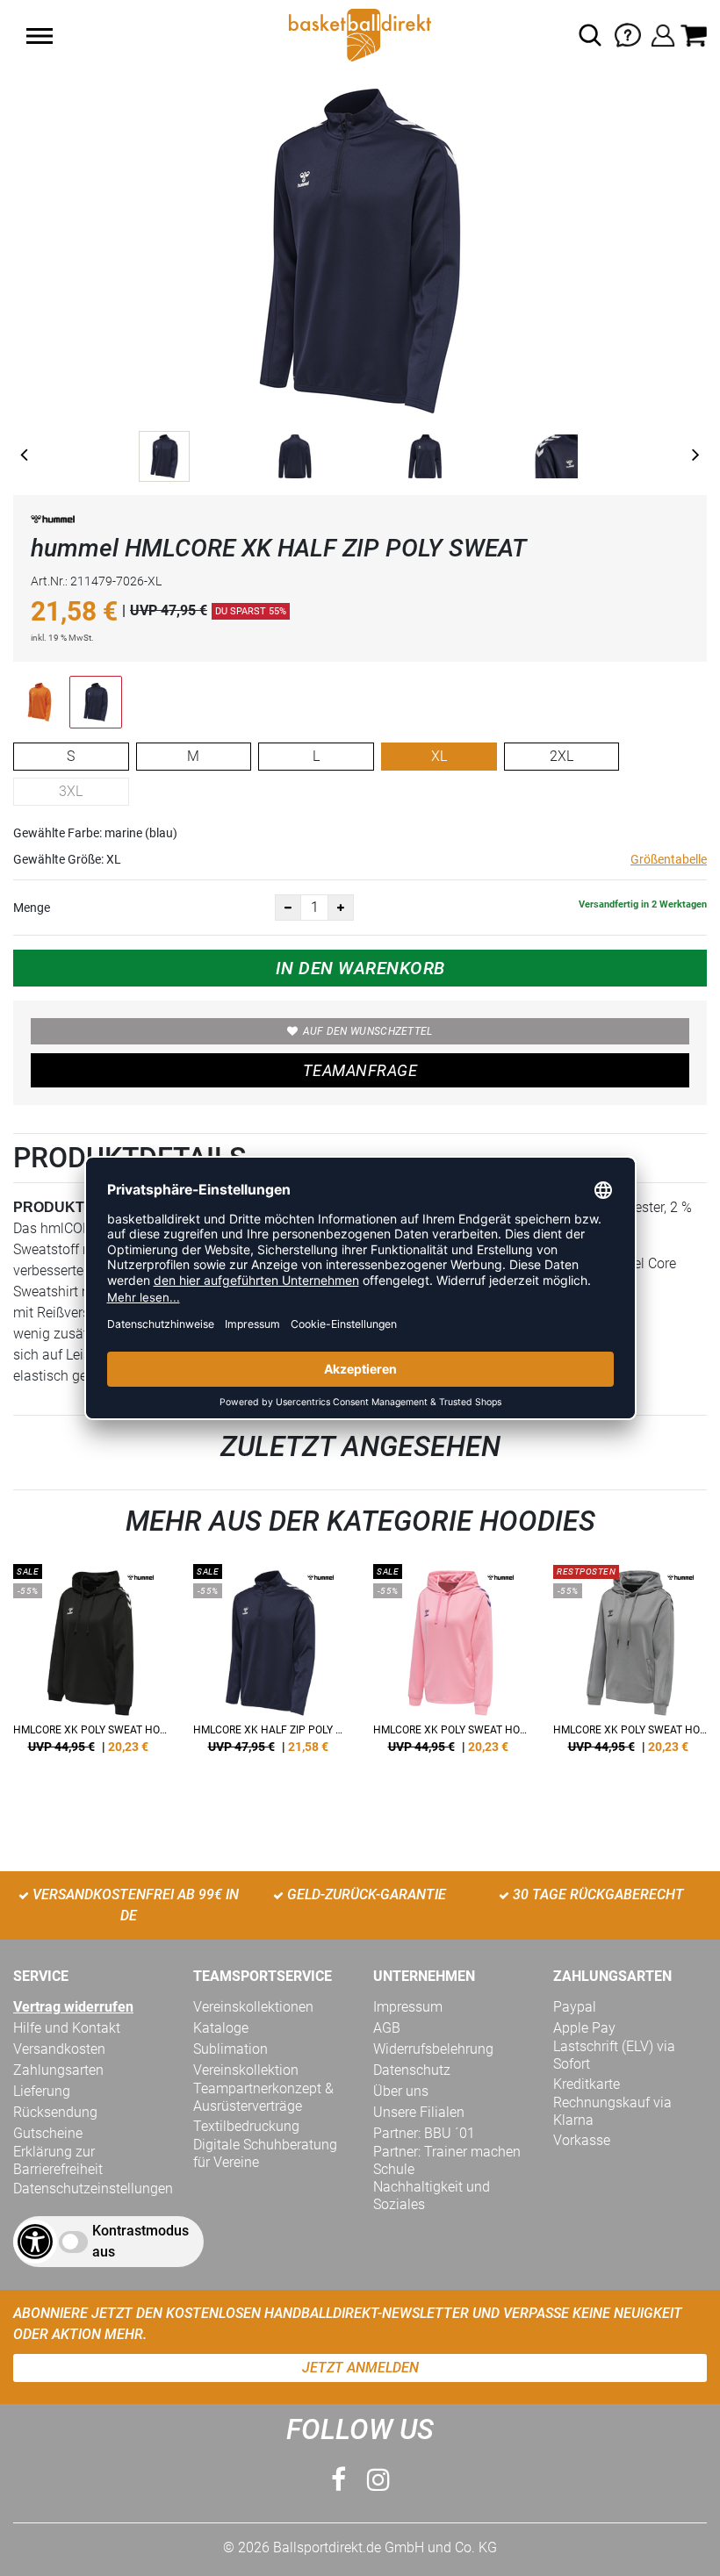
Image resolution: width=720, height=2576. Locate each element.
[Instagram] (378, 2480)
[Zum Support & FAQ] (628, 34)
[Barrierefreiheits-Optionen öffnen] (35, 2242)
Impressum (408, 2007)
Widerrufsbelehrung (433, 2049)
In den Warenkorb (360, 968)
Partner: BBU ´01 (424, 2133)
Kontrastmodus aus (140, 2241)
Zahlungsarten (58, 2070)
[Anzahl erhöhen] (341, 908)
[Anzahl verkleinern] (288, 908)
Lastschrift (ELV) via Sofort (614, 2055)
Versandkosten (59, 2049)
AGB (387, 2028)
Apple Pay (584, 2028)
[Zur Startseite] (360, 34)
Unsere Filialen (419, 2112)
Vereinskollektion (246, 2070)
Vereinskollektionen (253, 2007)
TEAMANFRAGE (360, 1070)
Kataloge (221, 2028)
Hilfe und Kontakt (67, 2028)
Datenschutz (412, 2070)
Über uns (401, 2091)
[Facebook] (338, 2480)
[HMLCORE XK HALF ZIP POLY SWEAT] (270, 1665)
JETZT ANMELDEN (360, 2368)
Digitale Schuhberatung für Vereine (265, 2153)
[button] (40, 36)
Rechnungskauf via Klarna (612, 2111)
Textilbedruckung (246, 2126)
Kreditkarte (587, 2084)
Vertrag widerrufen (73, 2007)
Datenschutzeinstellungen (93, 2189)
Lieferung (42, 2091)
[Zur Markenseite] (53, 523)
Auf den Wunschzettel (368, 1031)
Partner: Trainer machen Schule (447, 2160)
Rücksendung (55, 2112)
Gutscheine (48, 2133)
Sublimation (230, 2049)
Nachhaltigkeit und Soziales (432, 2196)
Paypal (575, 2007)
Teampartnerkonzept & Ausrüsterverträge (263, 2097)
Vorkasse (582, 2140)
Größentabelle (669, 859)
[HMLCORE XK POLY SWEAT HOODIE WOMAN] (90, 1665)
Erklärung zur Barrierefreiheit (58, 2160)
